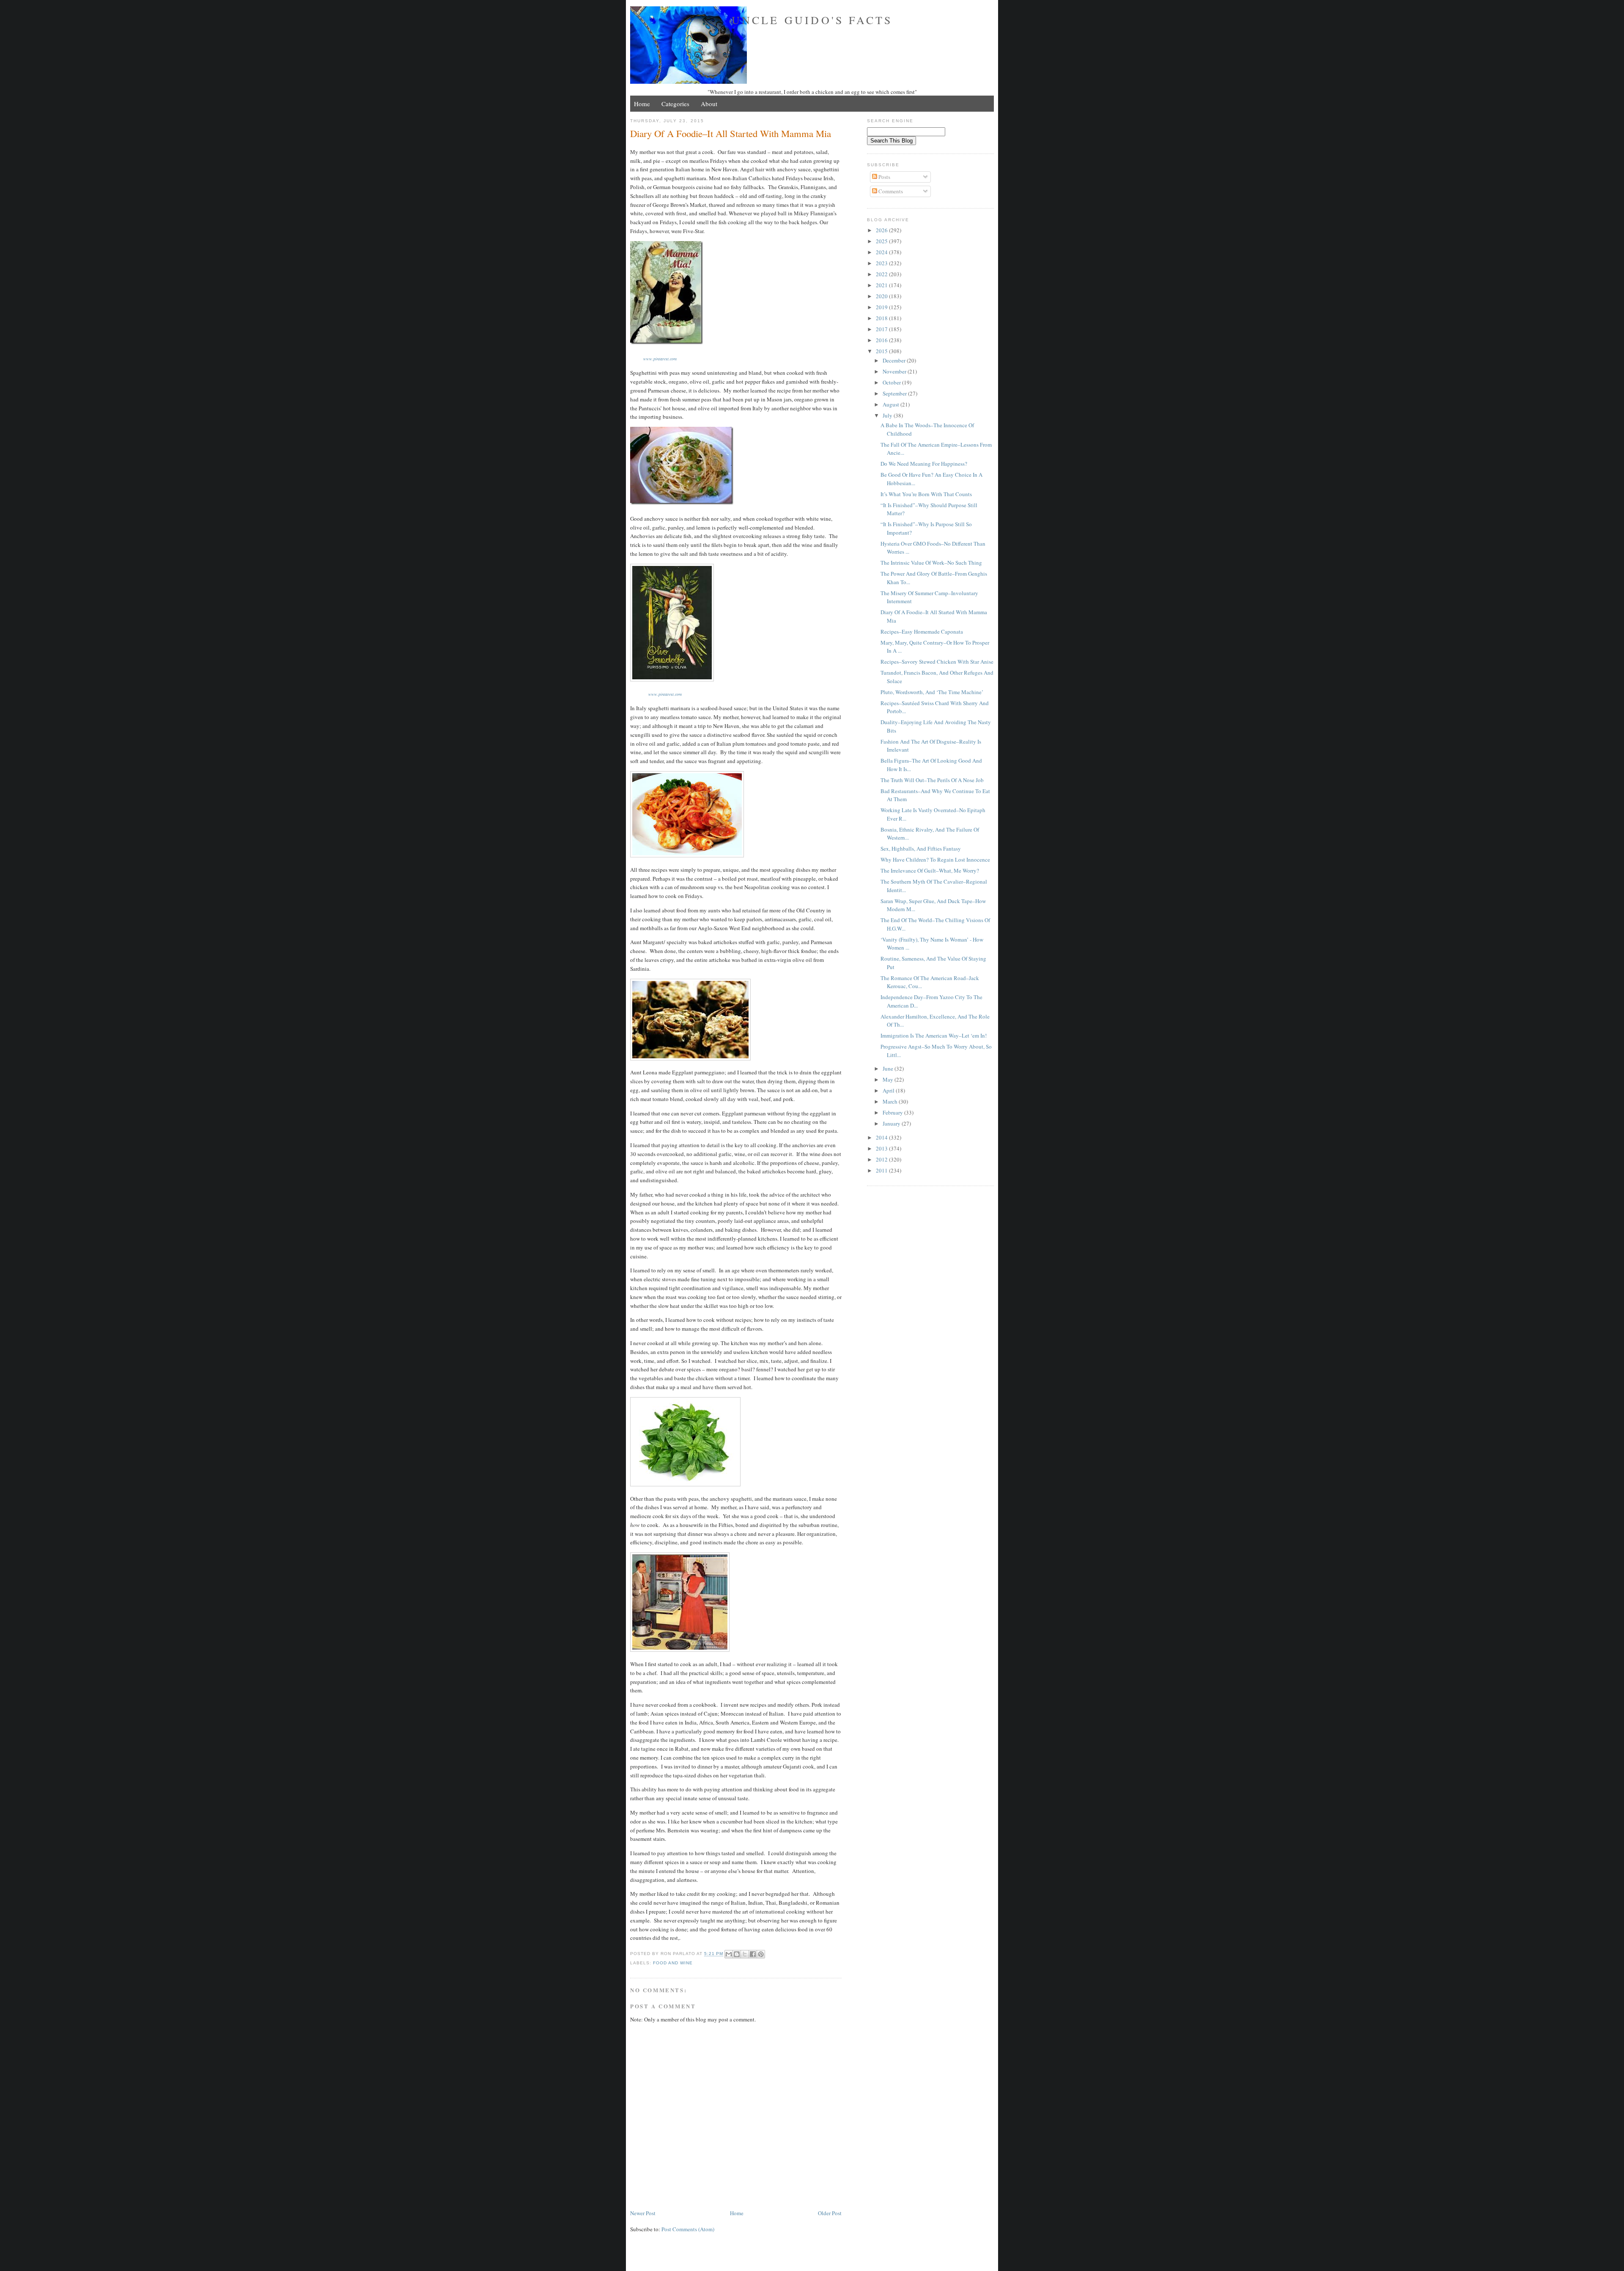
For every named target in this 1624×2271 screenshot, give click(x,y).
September (895, 393)
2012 (882, 1159)
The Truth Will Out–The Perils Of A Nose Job (932, 780)
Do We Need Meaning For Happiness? (924, 464)
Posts (884, 177)
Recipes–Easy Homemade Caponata (922, 632)
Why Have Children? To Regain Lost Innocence (935, 860)
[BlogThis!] (737, 1954)
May (889, 1079)
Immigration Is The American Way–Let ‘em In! (934, 1035)
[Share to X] (745, 1954)
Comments (890, 191)
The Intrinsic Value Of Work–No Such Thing (931, 563)
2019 (882, 307)
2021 (882, 285)
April (889, 1090)
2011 (882, 1170)
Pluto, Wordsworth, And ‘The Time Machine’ (932, 692)
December (895, 360)
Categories (675, 104)
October (892, 382)
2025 (882, 241)
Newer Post (643, 2213)
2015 (882, 351)
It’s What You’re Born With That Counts (926, 494)
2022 (882, 274)
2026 (882, 230)
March (891, 1101)
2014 (882, 1137)
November (895, 371)
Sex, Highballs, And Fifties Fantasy (921, 849)
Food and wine (673, 1963)
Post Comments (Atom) (688, 2229)
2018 (882, 318)
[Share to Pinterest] (761, 1954)
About (709, 104)
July (888, 415)
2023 (882, 263)
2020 (882, 296)
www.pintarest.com (660, 359)
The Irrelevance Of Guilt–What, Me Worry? (930, 871)
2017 (882, 329)
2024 (882, 252)
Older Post (830, 2213)
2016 (882, 340)
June (889, 1068)
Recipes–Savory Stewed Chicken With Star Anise (937, 662)
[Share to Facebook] (753, 1954)
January (892, 1123)
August (892, 404)
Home (642, 104)
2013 (882, 1148)
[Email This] (729, 1954)
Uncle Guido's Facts (812, 20)
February (893, 1112)
